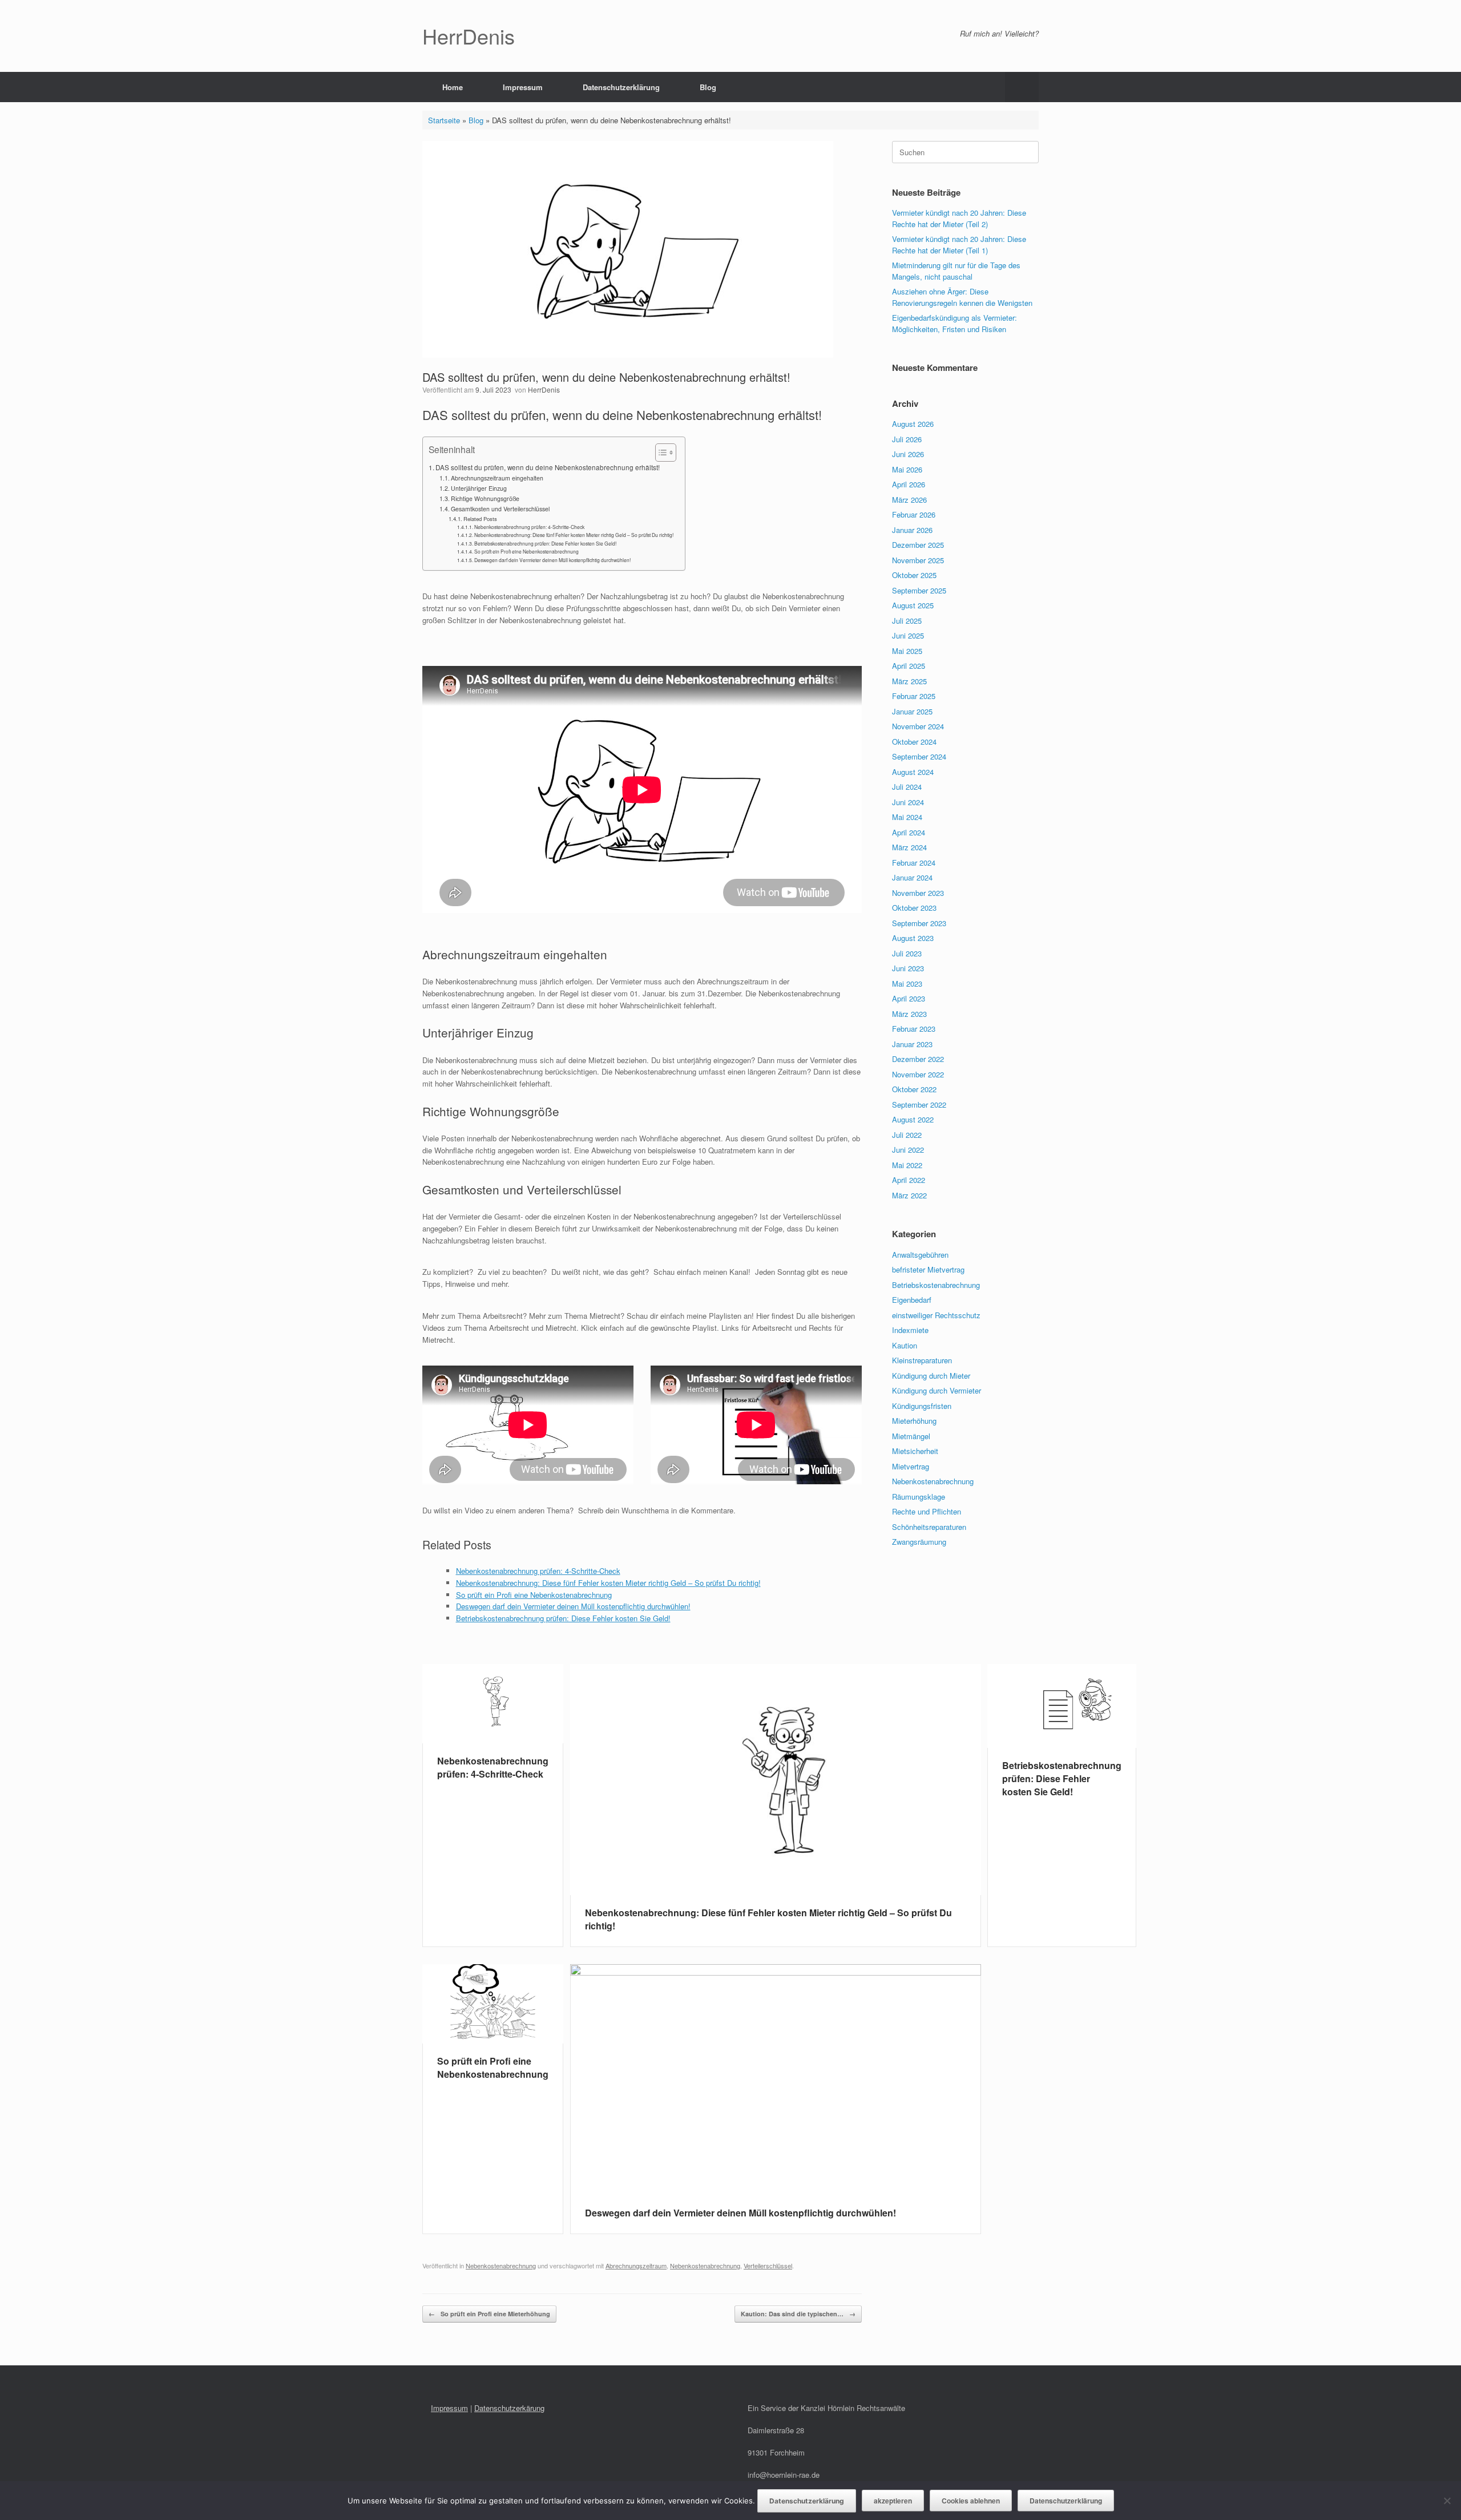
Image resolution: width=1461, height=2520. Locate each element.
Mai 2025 (907, 651)
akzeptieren (893, 2501)
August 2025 (913, 605)
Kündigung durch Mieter (931, 1376)
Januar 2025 (912, 711)
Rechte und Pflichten (927, 1511)
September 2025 (919, 590)
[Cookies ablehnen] (1447, 2501)
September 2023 (919, 923)
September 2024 (919, 756)
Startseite (444, 120)
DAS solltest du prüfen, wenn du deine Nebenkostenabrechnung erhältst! (548, 467)
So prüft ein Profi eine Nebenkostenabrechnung (526, 551)
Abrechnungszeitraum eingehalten (497, 478)
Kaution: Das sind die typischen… (798, 2314)
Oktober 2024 (914, 742)
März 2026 (909, 500)
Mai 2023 (907, 984)
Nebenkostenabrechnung (501, 2265)
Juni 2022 (908, 1150)
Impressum (523, 87)
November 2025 (918, 560)
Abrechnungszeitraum (636, 2265)
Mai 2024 (907, 817)
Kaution (905, 1345)
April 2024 (909, 832)
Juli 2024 (907, 787)
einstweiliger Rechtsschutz (936, 1315)
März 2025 (909, 681)
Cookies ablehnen (971, 2501)
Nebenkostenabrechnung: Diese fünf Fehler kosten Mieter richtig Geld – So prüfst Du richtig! (574, 535)
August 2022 (913, 1119)
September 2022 (919, 1104)
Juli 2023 (907, 953)
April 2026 (909, 484)
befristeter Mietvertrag (928, 1269)
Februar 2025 (914, 696)
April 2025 (909, 666)
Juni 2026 (908, 454)
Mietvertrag (911, 1466)
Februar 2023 (914, 1029)
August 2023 (913, 938)
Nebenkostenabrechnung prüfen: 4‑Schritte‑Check (529, 527)
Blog (708, 87)
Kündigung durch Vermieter (937, 1390)
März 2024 (909, 847)
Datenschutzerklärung (621, 87)
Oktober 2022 (914, 1089)
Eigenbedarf (912, 1300)
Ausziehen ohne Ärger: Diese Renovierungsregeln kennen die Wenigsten (962, 297)
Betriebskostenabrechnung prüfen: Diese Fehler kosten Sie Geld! (545, 543)
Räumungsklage (919, 1497)
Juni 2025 (908, 635)
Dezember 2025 (918, 545)
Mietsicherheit (915, 1451)
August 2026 (913, 424)
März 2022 (909, 1195)
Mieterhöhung (914, 1421)
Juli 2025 (907, 621)
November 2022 (918, 1074)
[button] (1022, 87)
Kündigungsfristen (922, 1406)
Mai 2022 (907, 1165)
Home (453, 87)
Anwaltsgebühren (920, 1255)
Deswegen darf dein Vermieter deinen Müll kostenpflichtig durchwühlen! (552, 560)
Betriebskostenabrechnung (936, 1285)
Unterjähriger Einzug (479, 488)
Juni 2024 (908, 802)
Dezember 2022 (918, 1059)
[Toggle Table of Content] (660, 453)
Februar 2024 (914, 863)
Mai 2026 (907, 469)
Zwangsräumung (919, 1542)
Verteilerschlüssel (768, 2265)
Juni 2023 (908, 968)
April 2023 (909, 998)
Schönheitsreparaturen (929, 1527)
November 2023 (918, 893)
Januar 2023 (912, 1044)
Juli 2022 (907, 1135)
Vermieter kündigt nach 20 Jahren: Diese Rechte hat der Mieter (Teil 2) (959, 218)
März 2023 (909, 1014)
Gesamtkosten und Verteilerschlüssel (500, 509)
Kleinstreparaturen (922, 1360)
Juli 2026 (907, 439)
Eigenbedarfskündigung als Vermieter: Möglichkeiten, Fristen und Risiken (955, 323)
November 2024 (918, 726)
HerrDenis (544, 389)
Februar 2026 (914, 514)
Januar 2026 (912, 530)
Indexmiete (910, 1330)
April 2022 (909, 1180)
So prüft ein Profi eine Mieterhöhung (489, 2314)
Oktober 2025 (914, 575)
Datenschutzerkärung (509, 2408)
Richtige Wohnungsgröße (485, 498)
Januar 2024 (912, 877)
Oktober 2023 (914, 908)
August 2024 (913, 772)
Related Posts (480, 519)
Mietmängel (911, 1436)
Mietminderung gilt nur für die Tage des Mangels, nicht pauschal (956, 271)
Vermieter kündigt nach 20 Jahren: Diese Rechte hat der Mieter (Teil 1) (959, 245)
